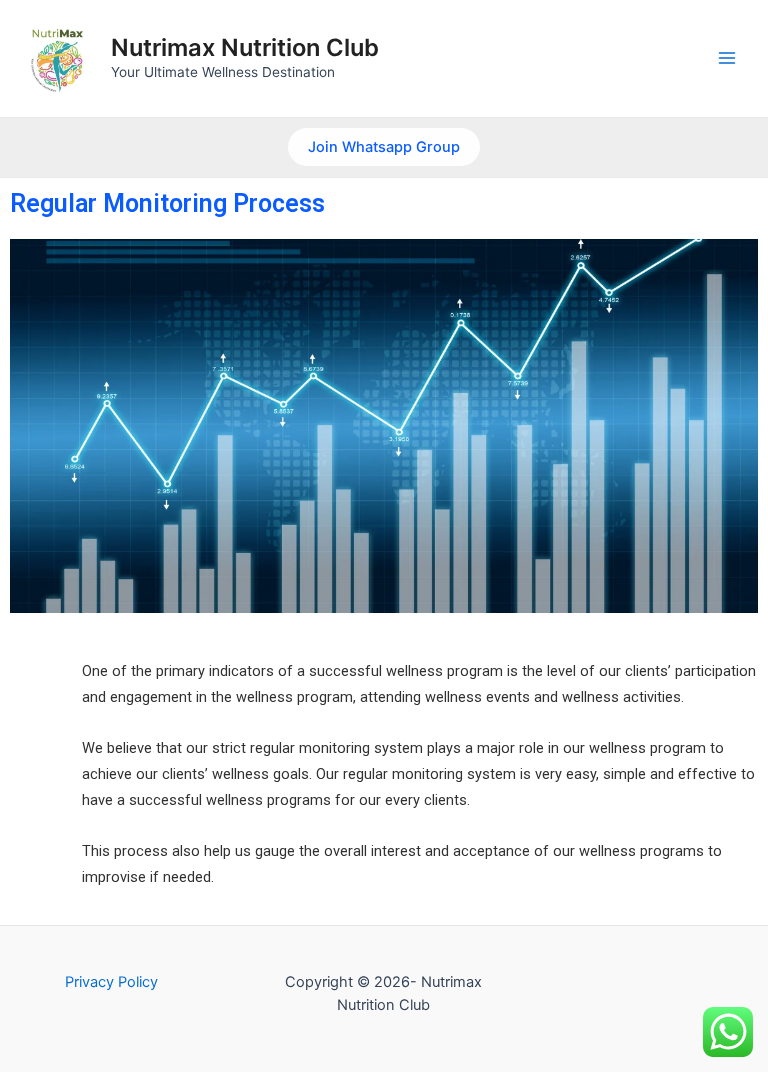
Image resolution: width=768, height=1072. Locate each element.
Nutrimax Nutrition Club (245, 47)
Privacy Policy (111, 982)
